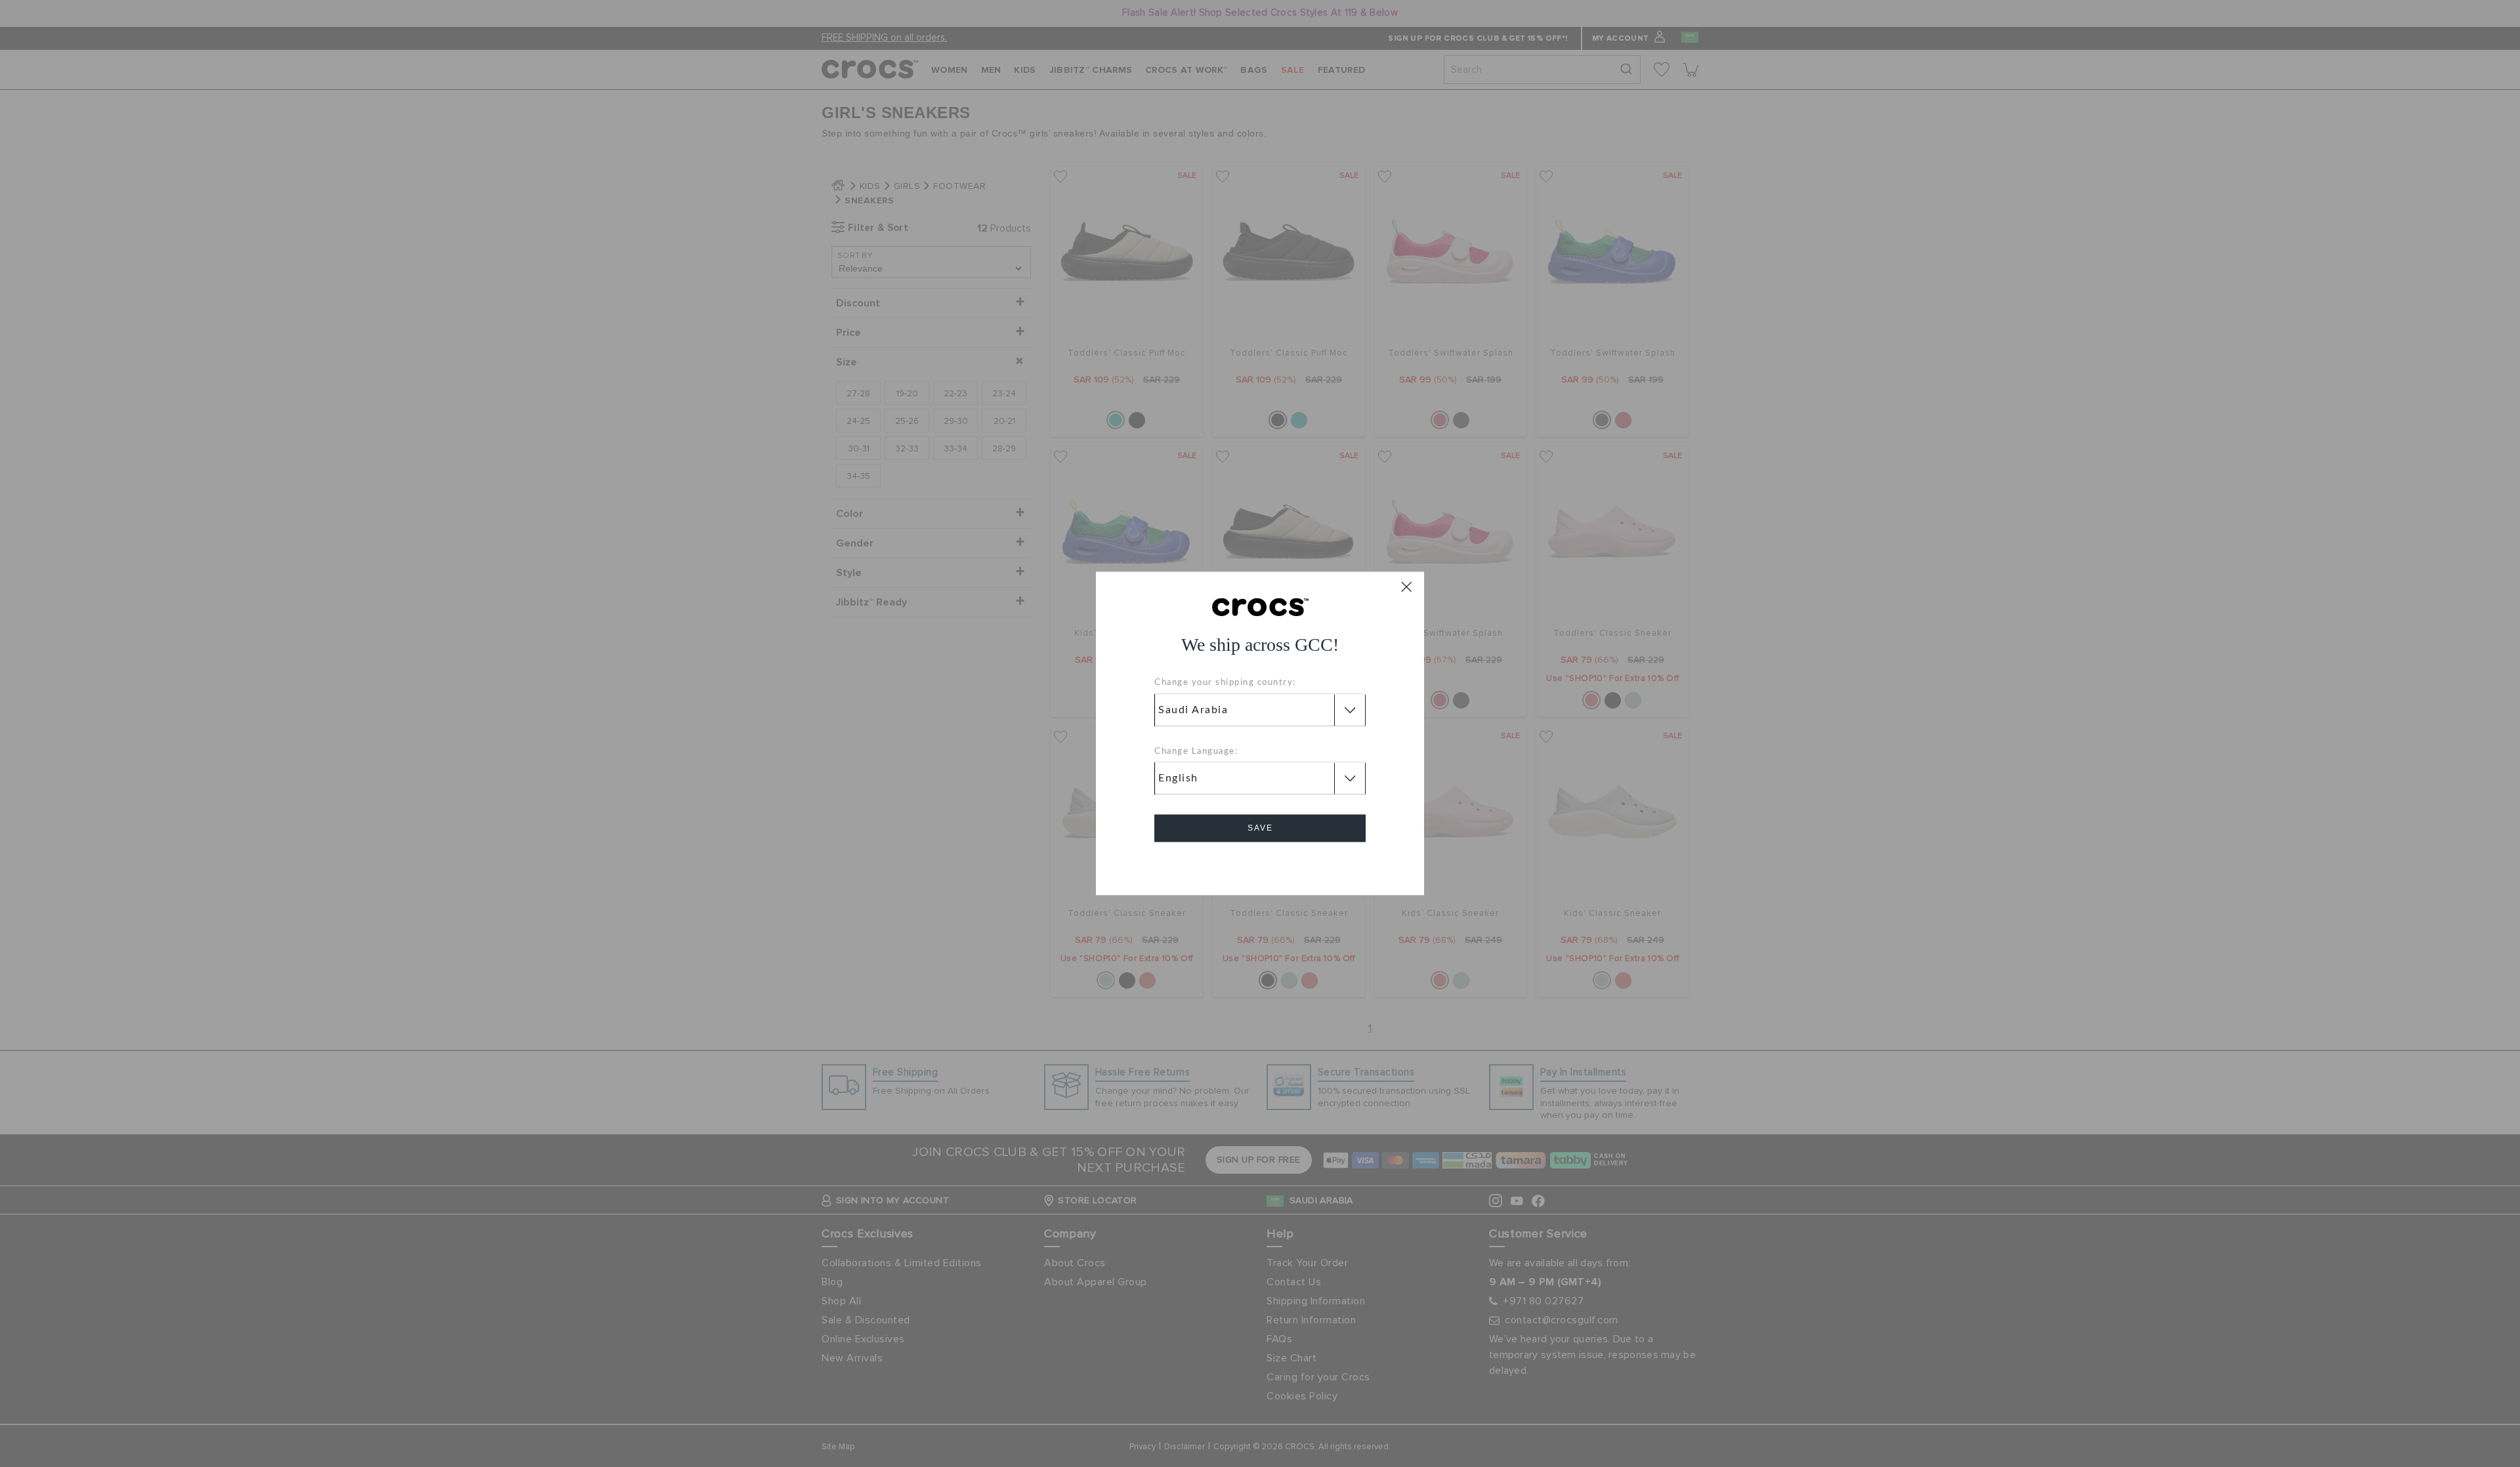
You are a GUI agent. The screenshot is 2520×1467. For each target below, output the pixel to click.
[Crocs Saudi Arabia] (1260, 606)
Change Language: (1196, 752)
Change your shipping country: (1225, 683)
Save (1260, 829)
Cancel (1260, 866)
